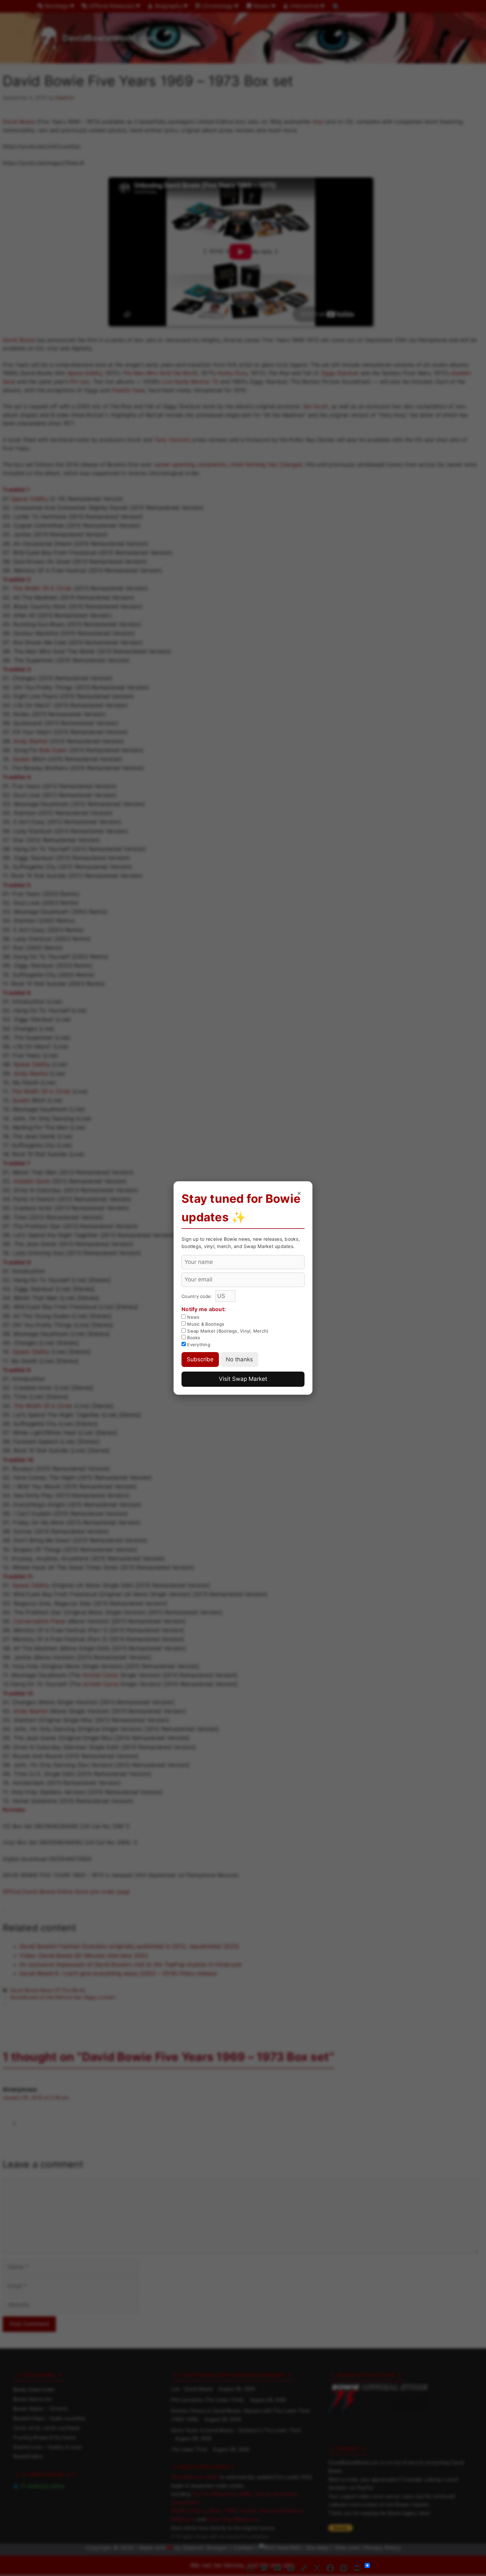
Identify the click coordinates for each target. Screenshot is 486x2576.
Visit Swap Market (243, 1379)
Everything (198, 1344)
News (193, 1317)
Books (193, 1338)
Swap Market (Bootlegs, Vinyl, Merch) (227, 1331)
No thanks (239, 1359)
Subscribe (200, 1359)
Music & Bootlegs (205, 1324)
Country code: (198, 1296)
